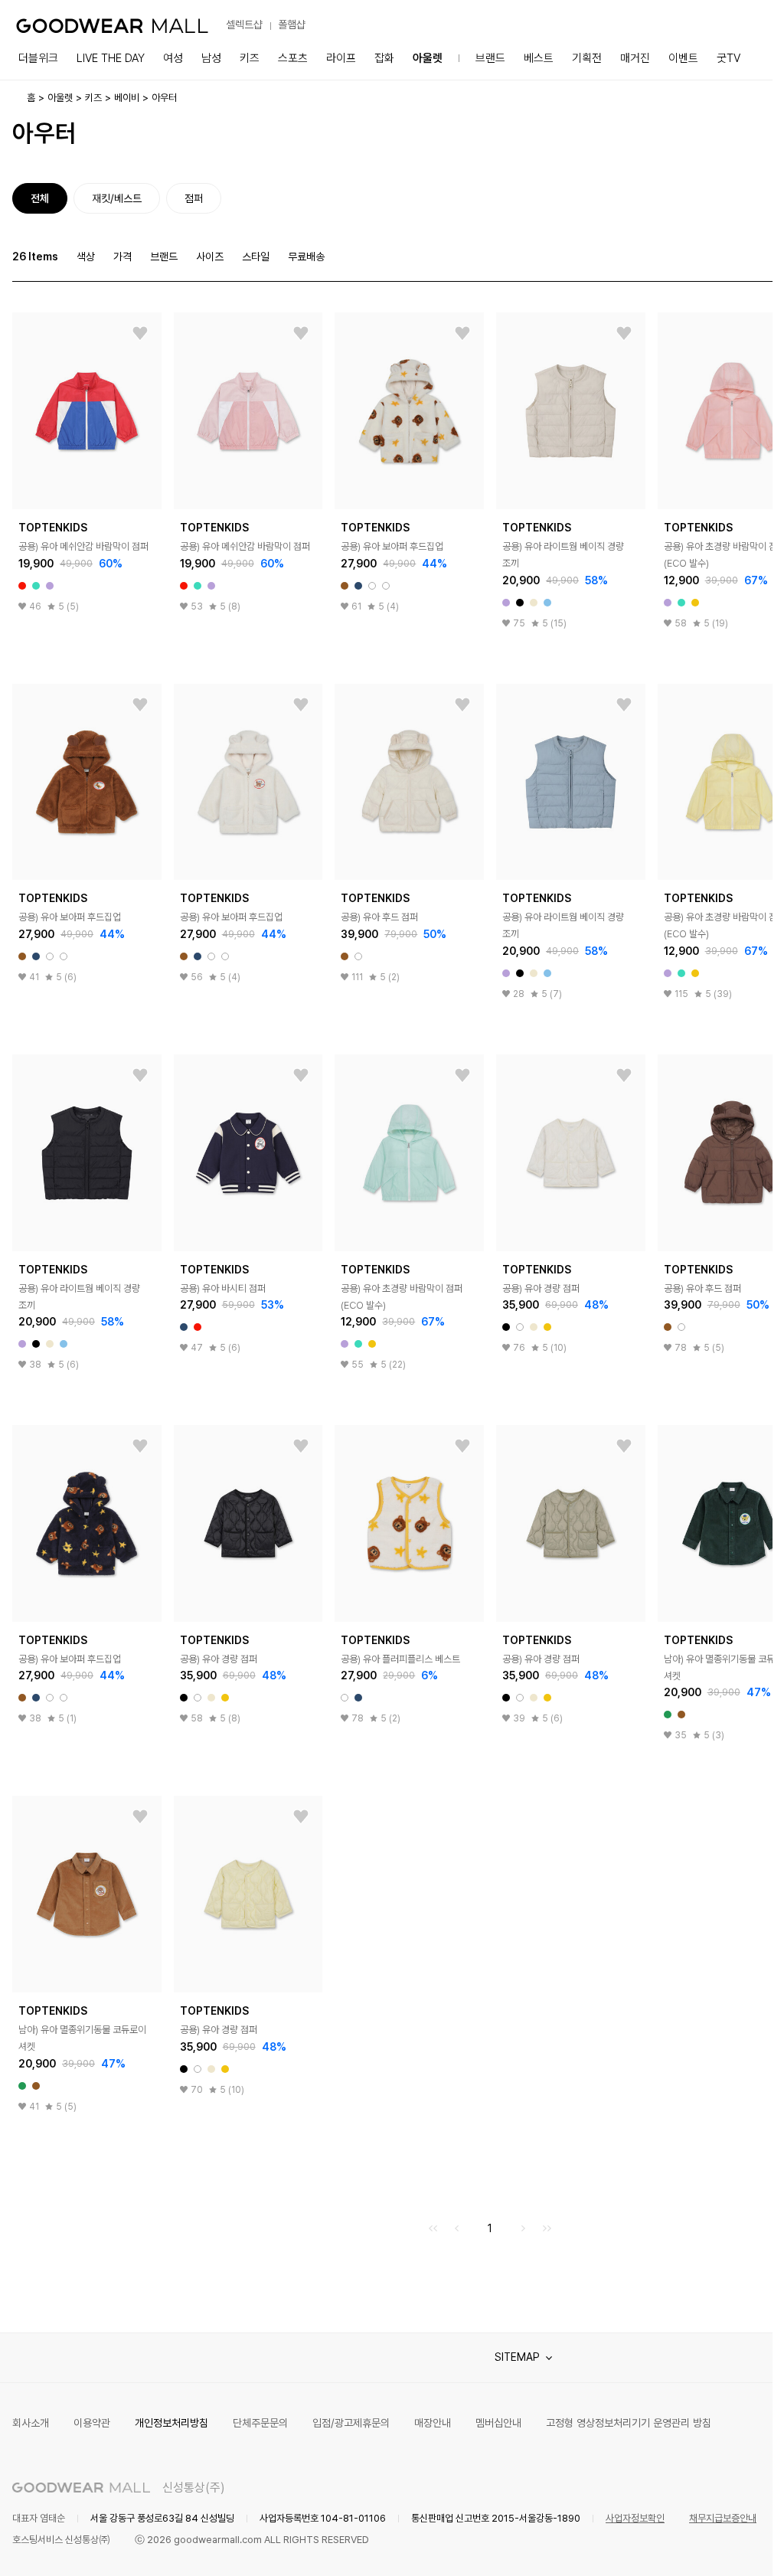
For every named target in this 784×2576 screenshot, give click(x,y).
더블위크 (38, 58)
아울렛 (428, 58)
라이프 (341, 58)
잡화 (384, 58)
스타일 (256, 257)
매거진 (635, 58)
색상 (86, 257)
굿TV (728, 58)
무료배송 (306, 257)
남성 (211, 58)
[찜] (140, 334)
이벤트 (683, 58)
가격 (122, 257)
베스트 (539, 58)
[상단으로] (699, 2545)
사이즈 (210, 257)
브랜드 (490, 58)
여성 (173, 58)
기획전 (587, 58)
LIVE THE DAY (111, 58)
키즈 (250, 58)
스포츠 (293, 58)
